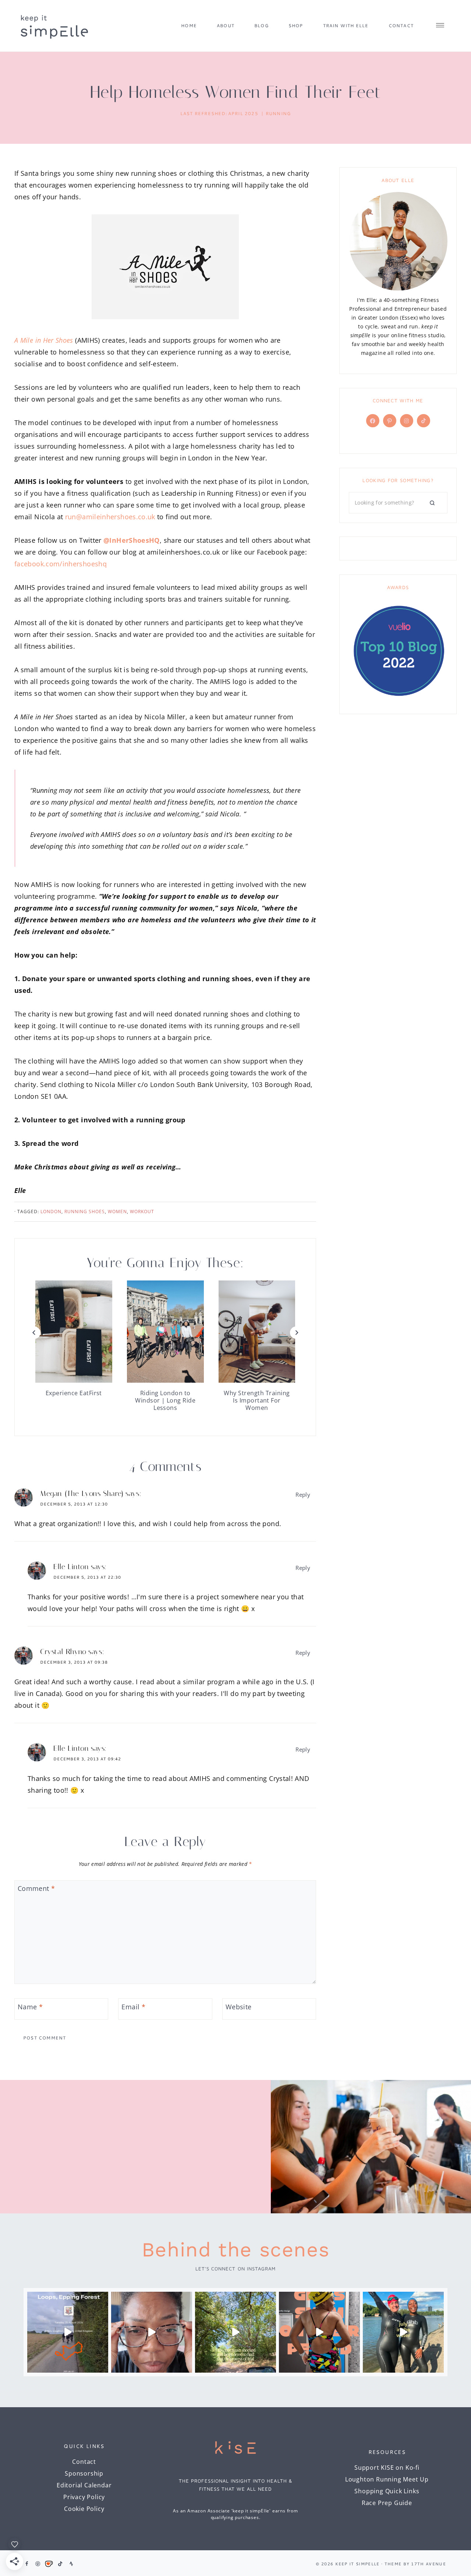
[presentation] (74, 1332)
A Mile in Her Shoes (44, 340)
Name (30, 2007)
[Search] (432, 503)
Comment (36, 1889)
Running (278, 113)
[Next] (296, 1333)
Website (239, 2007)
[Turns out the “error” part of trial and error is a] (235, 2332)
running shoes (85, 1212)
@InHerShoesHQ (132, 540)
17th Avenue (428, 2564)
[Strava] (71, 2564)
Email (133, 2007)
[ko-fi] (49, 2564)
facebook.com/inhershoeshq (61, 564)
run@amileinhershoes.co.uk (110, 517)
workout (142, 1212)
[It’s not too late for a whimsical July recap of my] (403, 2332)
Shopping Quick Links (387, 2491)
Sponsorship (84, 2473)
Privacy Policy (84, 2497)
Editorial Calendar (84, 2485)
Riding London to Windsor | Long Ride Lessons (165, 1400)
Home (189, 26)
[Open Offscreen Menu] (440, 26)
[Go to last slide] (34, 1333)
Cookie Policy (84, 2509)
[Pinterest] (38, 2564)
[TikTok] (60, 2564)
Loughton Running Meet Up (387, 2479)
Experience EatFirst (74, 1393)
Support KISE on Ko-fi (387, 2468)
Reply (303, 1494)
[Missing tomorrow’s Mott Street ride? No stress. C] (68, 2332)
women (117, 1212)
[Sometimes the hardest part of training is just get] (319, 2332)
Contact (401, 26)
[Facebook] (26, 2564)
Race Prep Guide (387, 2503)
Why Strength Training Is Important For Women (257, 1400)
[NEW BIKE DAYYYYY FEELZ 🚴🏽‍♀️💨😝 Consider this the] (152, 2332)
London (51, 1212)
